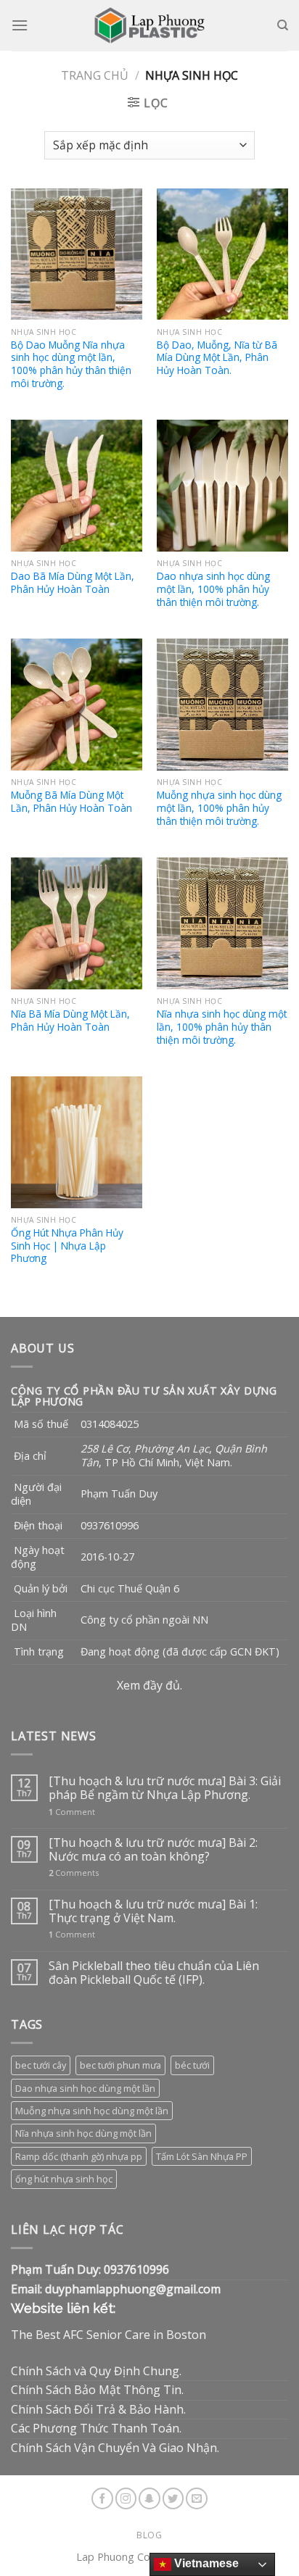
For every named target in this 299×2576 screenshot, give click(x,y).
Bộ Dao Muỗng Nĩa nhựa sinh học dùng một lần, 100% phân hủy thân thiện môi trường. (71, 364)
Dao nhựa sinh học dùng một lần (85, 2088)
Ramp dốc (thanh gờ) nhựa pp (79, 2156)
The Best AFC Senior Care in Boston (108, 2335)
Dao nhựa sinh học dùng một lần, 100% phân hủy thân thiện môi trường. (213, 589)
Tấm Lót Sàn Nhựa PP (202, 2156)
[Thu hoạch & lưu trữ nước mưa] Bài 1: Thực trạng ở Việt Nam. (153, 1911)
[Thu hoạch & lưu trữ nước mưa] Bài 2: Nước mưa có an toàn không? (153, 1850)
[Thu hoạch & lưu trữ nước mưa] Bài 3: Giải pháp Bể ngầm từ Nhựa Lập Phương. (165, 1788)
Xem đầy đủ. (149, 1685)
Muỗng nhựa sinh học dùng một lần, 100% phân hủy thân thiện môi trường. (219, 808)
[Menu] (20, 25)
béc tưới (192, 2065)
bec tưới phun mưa (120, 2065)
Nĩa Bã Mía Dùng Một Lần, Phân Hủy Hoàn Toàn (70, 1020)
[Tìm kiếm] (283, 25)
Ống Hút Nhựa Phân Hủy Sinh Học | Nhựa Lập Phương (67, 1246)
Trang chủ (95, 75)
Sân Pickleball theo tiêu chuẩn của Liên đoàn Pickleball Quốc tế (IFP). (154, 1973)
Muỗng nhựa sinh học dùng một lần (92, 2111)
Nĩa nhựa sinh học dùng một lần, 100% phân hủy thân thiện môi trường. (222, 1027)
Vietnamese (205, 2563)
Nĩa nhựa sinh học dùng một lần (83, 2133)
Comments (74, 1873)
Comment (72, 1812)
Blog (149, 2535)
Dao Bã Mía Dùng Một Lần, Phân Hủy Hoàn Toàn (73, 582)
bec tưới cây (41, 2065)
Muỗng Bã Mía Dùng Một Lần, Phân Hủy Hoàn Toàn (71, 801)
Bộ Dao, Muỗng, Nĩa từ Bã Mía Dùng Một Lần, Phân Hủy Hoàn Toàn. (217, 358)
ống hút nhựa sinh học (64, 2179)
